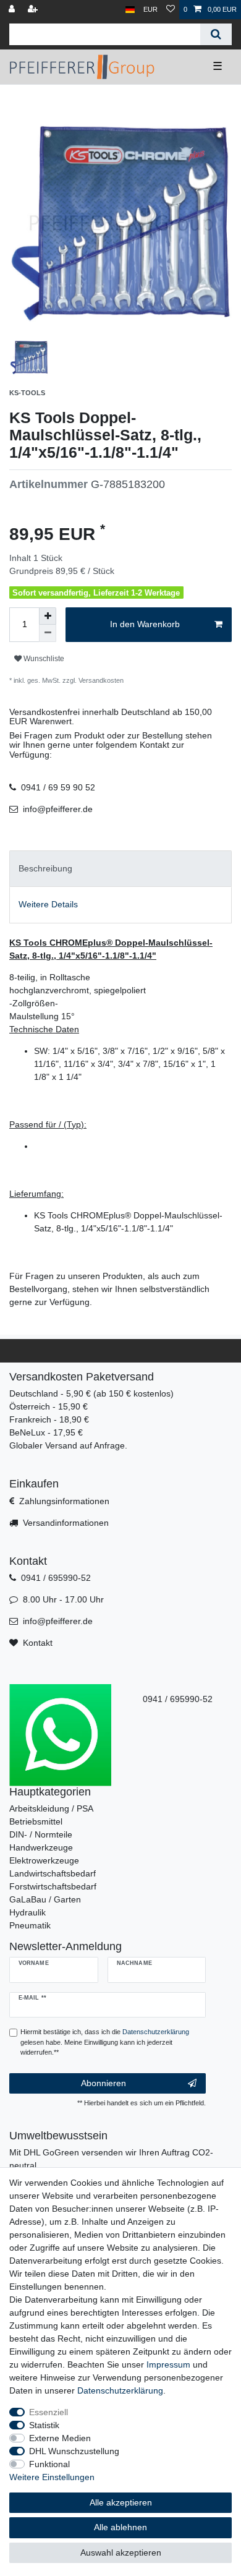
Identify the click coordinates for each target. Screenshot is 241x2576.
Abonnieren (104, 2083)
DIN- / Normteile (41, 1834)
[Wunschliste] (171, 10)
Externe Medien (60, 2438)
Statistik (44, 2425)
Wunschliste (43, 659)
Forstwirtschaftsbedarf (53, 1886)
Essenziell (49, 2412)
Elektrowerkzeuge (44, 1860)
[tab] (120, 869)
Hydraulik (27, 1912)
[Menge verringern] (48, 633)
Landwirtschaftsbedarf (53, 1873)
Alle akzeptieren (121, 2502)
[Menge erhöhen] (48, 616)
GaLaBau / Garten (45, 1899)
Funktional (49, 2464)
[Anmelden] (13, 10)
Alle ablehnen (120, 2527)
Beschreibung (45, 868)
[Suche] (216, 34)
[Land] (130, 10)
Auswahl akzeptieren (121, 2552)
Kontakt (38, 1643)
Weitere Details (48, 904)
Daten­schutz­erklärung (120, 2390)
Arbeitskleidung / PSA (51, 1808)
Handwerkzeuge (41, 1847)
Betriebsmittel (36, 1821)
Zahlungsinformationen (64, 1501)
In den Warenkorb (145, 624)
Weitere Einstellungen (52, 2477)
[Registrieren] (34, 10)
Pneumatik (30, 1925)
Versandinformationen (66, 1523)
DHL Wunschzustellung (74, 2451)
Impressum (168, 2364)
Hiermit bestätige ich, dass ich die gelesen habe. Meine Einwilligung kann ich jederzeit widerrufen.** (105, 2042)
